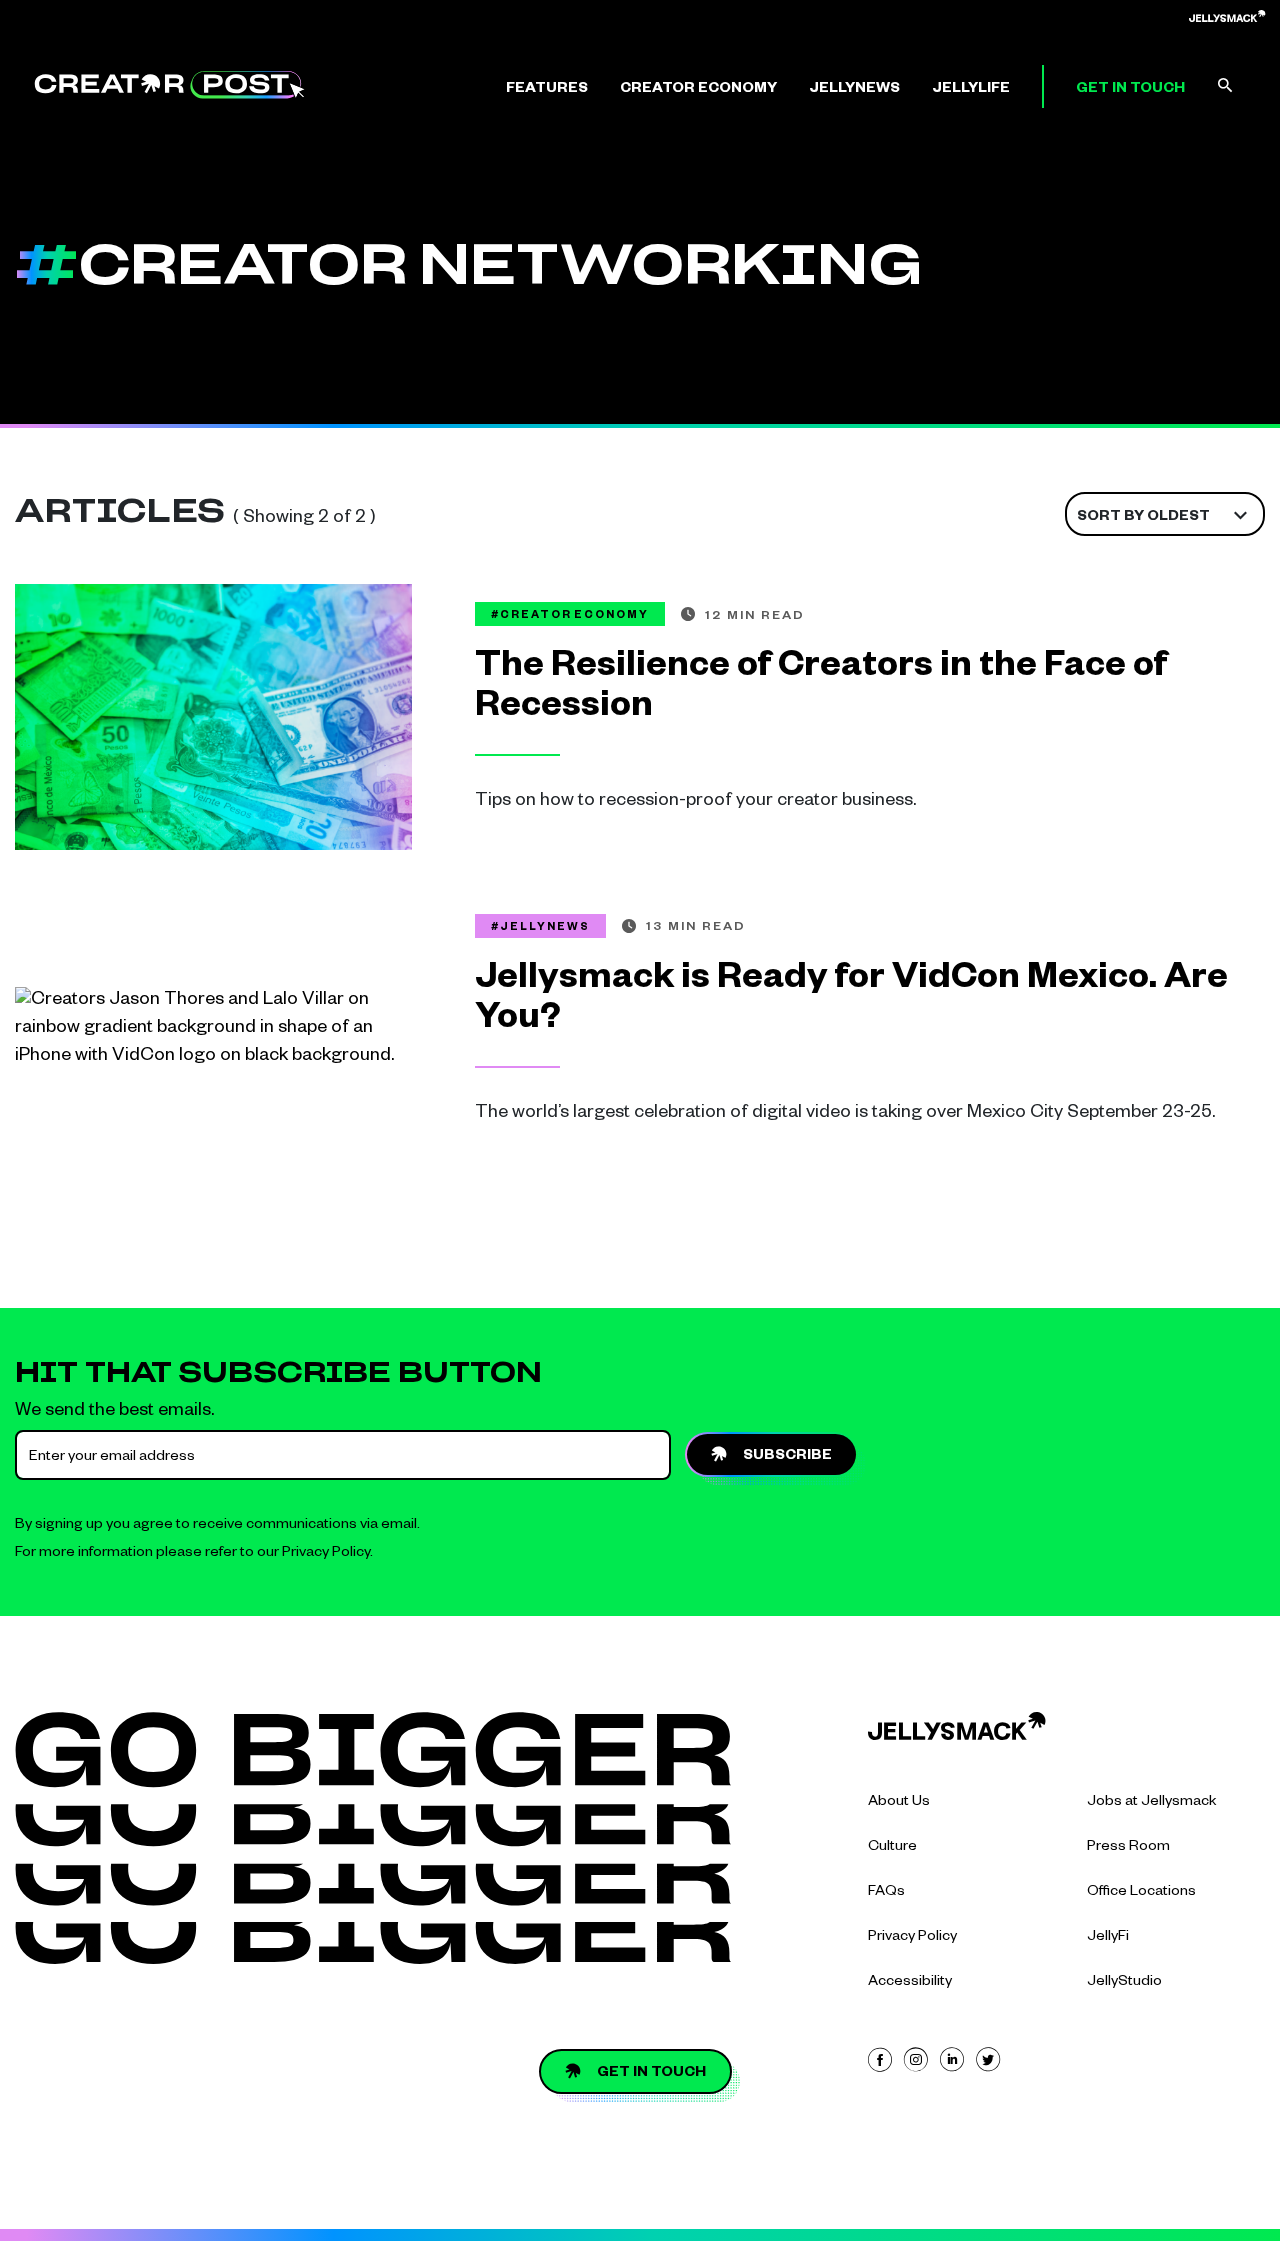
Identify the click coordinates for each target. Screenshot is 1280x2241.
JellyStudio (1124, 1983)
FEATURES (547, 90)
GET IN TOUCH (1130, 90)
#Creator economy (570, 616)
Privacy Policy (326, 1554)
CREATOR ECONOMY (698, 90)
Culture (892, 1848)
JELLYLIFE (971, 90)
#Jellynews (540, 928)
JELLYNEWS (854, 90)
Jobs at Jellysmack (1152, 1803)
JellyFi (1108, 1938)
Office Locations (1141, 1893)
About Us (899, 1803)
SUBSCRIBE (787, 1457)
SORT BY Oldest (1143, 518)
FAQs (886, 1893)
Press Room (1128, 1848)
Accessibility (910, 1983)
